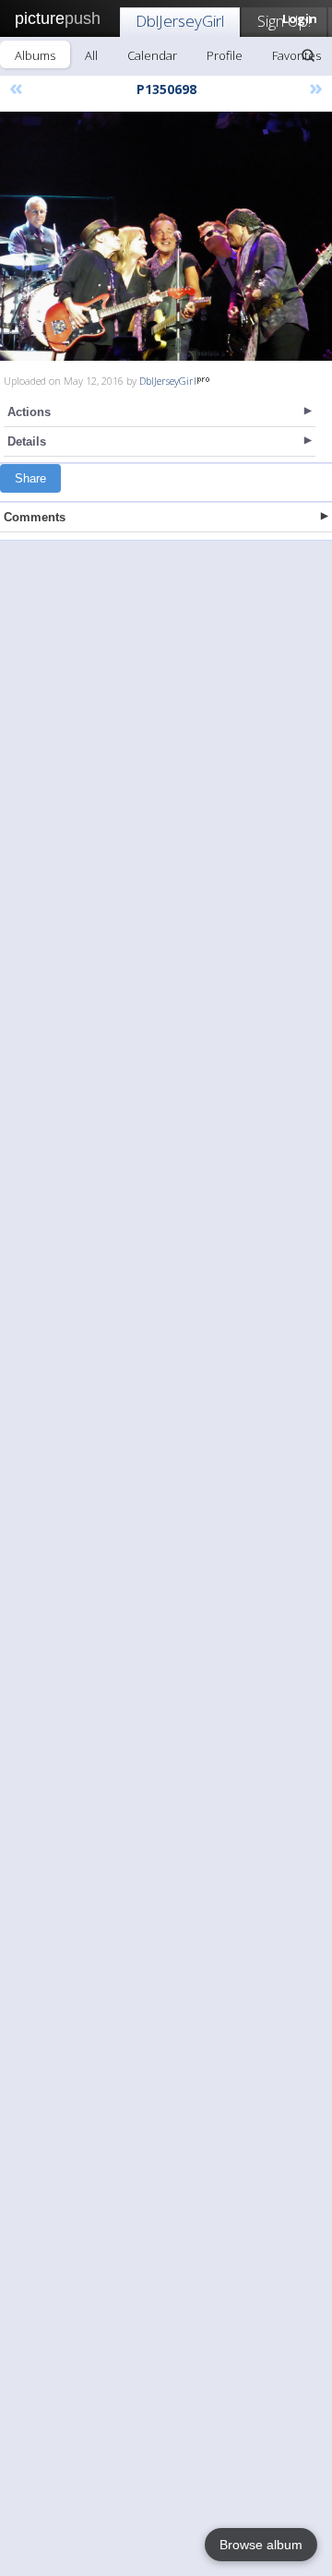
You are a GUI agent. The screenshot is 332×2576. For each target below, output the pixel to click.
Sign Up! (284, 21)
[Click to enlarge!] (166, 236)
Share (30, 478)
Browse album (261, 2545)
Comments (35, 517)
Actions (29, 412)
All (91, 55)
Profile (225, 55)
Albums (35, 55)
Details (27, 441)
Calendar (152, 55)
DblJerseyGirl (180, 21)
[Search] (308, 55)
